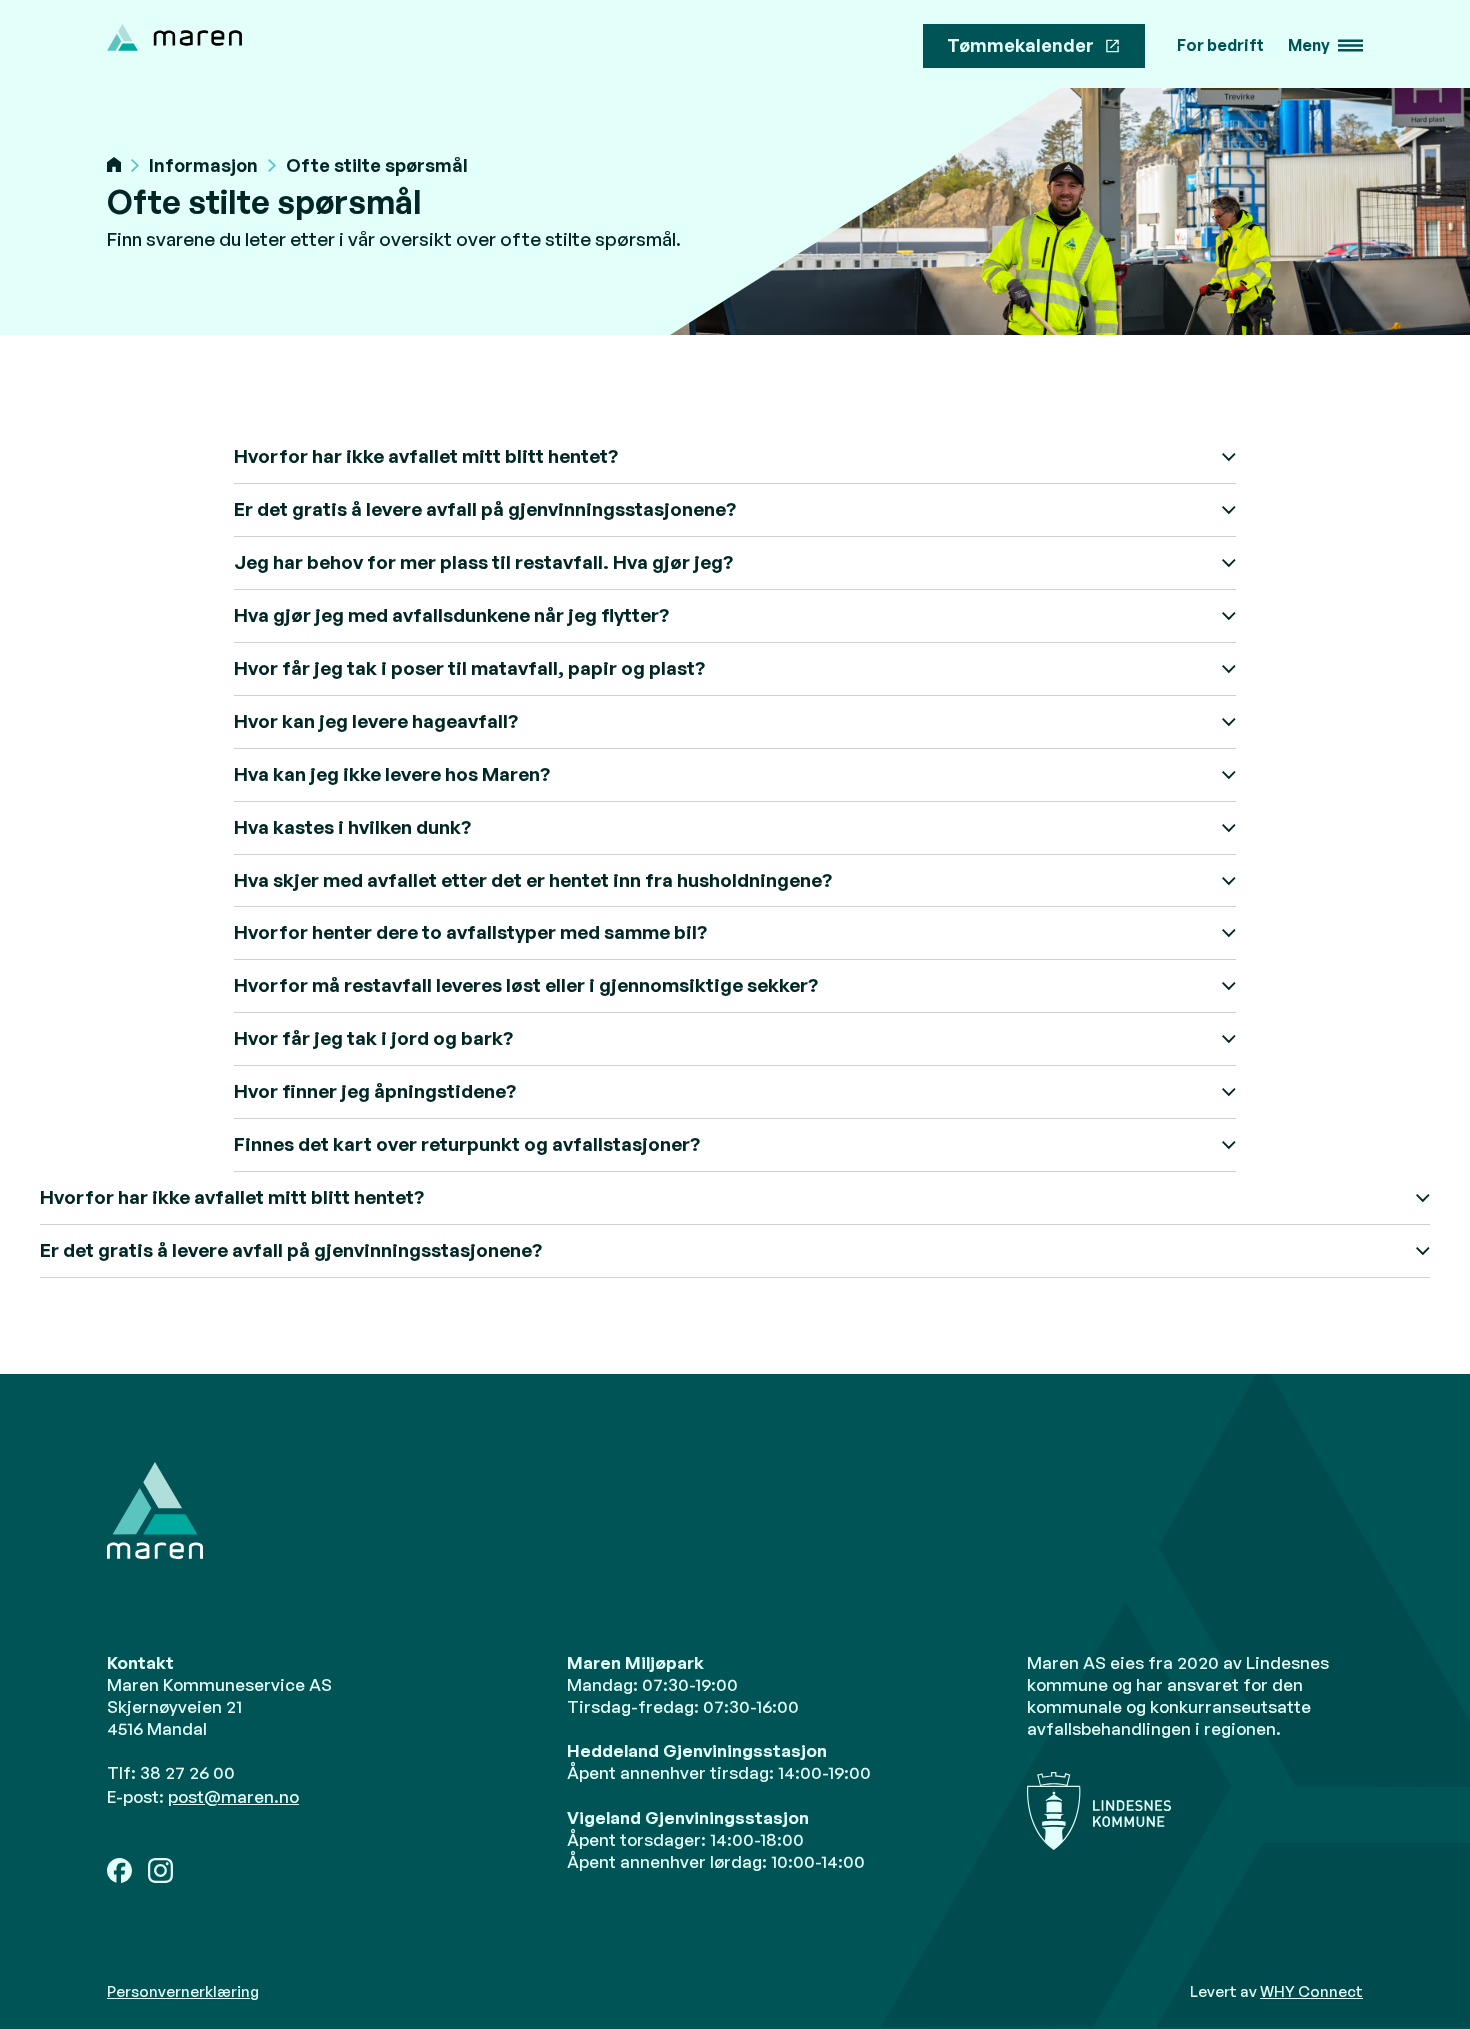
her (354, 1430)
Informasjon (203, 165)
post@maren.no (233, 1796)
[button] (1325, 46)
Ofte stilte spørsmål (377, 165)
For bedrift (1220, 45)
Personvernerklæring (183, 1992)
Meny (1309, 45)
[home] (174, 37)
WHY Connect (1311, 1991)
